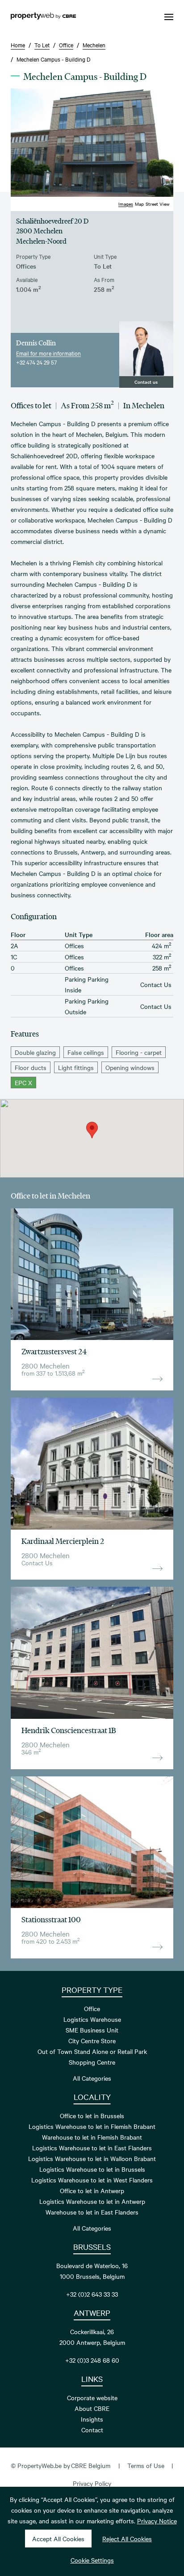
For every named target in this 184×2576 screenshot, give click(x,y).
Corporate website (92, 2398)
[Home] (43, 17)
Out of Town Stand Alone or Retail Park (92, 2051)
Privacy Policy (92, 2483)
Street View (158, 204)
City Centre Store (92, 2041)
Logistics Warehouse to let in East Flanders (92, 2148)
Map (139, 204)
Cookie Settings (92, 2560)
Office (92, 2008)
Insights (92, 2419)
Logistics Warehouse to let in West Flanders (92, 2180)
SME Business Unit (92, 2030)
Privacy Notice (157, 2521)
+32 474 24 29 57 (36, 362)
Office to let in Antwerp (92, 2190)
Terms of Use (146, 2465)
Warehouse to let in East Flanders (92, 2212)
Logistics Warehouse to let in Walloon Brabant (92, 2158)
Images (126, 204)
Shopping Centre (92, 2062)
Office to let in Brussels (92, 2116)
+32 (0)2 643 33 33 (92, 2294)
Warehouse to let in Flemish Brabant (92, 2137)
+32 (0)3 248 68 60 (92, 2360)
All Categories (92, 2078)
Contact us (146, 382)
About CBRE (92, 2408)
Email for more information (48, 353)
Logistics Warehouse (92, 2019)
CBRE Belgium (91, 2465)
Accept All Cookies (58, 2539)
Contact (92, 2430)
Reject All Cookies (127, 2539)
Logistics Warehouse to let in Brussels (92, 2169)
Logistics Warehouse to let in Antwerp (92, 2201)
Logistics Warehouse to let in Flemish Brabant (92, 2126)
